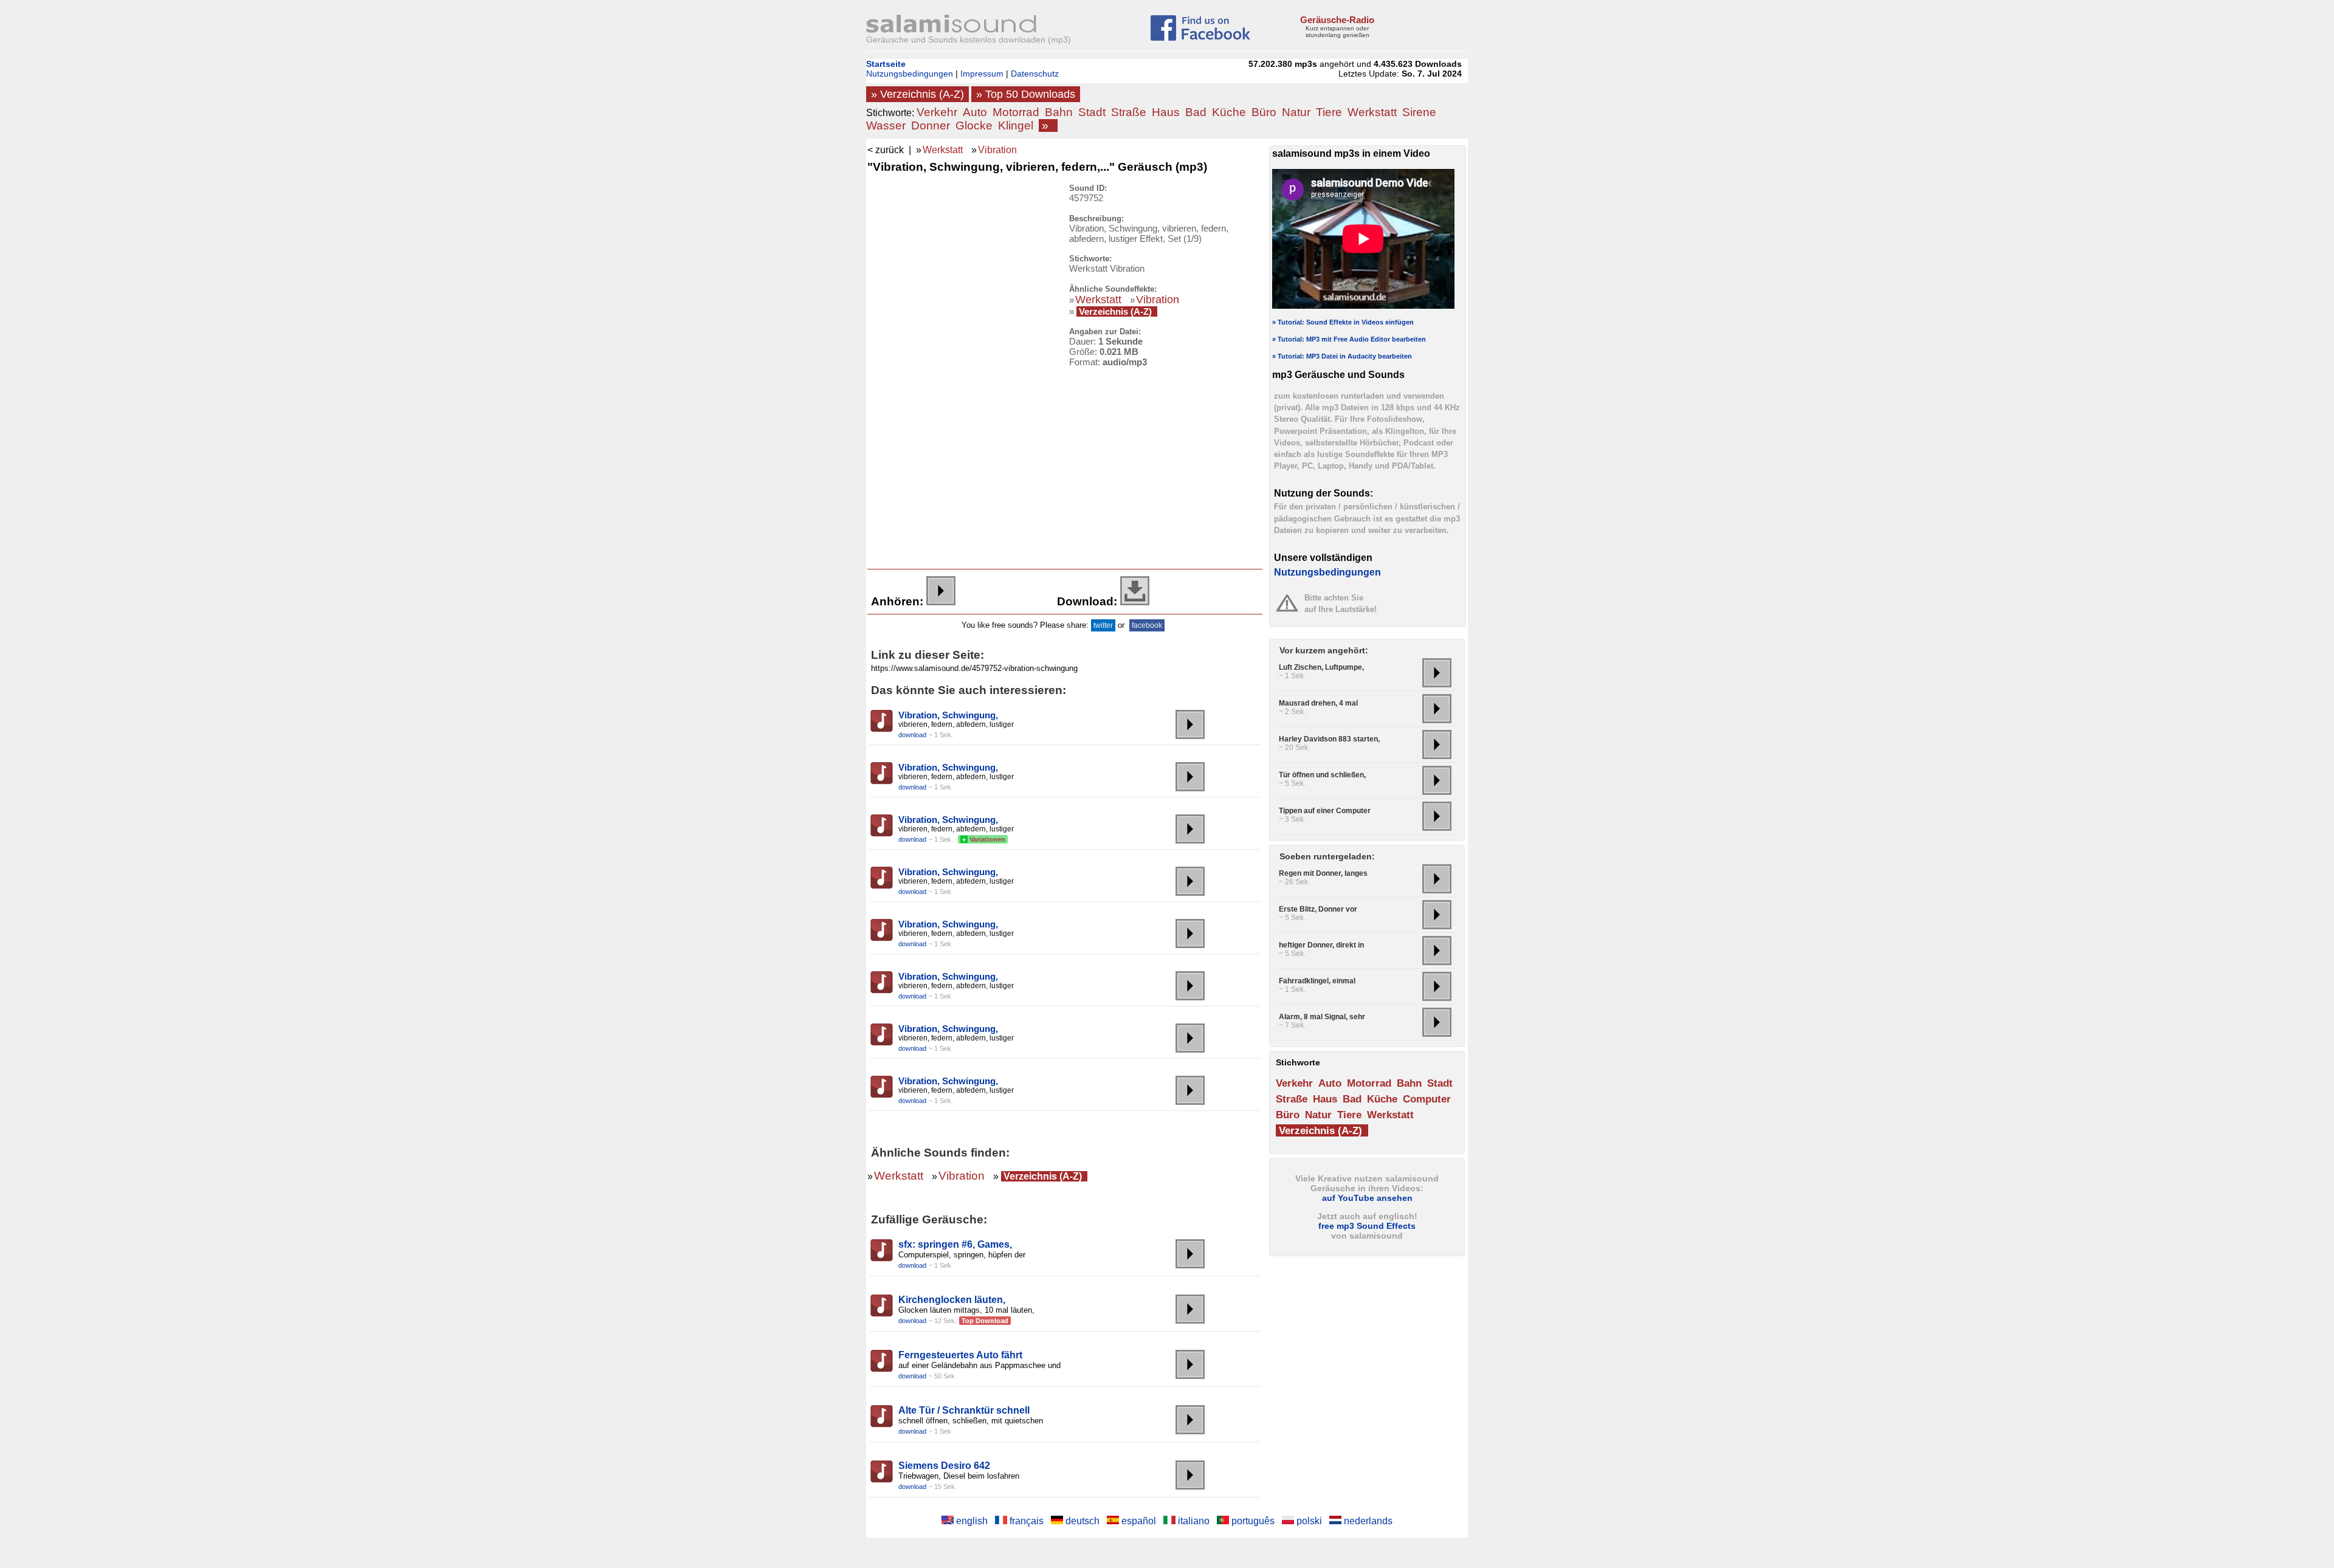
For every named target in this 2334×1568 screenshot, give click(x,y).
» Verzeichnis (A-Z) (917, 94)
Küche (1229, 112)
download (912, 735)
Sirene (1419, 112)
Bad (1196, 112)
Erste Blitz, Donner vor (1318, 909)
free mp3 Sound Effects (1367, 1226)
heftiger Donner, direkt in (1321, 945)
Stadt (1092, 112)
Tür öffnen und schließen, (1322, 775)
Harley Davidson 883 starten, (1329, 739)
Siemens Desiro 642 (944, 1466)
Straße (1129, 112)
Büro (1264, 112)
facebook (1147, 625)
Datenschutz (1035, 74)
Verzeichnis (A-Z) (1115, 311)
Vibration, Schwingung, (948, 715)
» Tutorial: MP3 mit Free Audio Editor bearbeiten (1349, 339)
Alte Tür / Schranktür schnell (964, 1410)
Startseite (886, 64)
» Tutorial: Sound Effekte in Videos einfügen (1343, 322)
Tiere (1329, 112)
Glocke (974, 126)
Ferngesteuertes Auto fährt (960, 1355)
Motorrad (1016, 112)
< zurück (886, 150)
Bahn (1059, 112)
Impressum (982, 74)
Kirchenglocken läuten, (952, 1300)
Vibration (997, 150)
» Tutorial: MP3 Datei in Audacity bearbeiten (1342, 356)
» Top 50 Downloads (1026, 94)
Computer (1427, 1099)
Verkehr (937, 112)
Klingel (1016, 126)
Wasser (886, 126)
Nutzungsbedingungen (910, 74)
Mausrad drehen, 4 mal (1318, 703)
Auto (975, 112)
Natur (1296, 112)
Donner (931, 126)
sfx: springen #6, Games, (955, 1244)
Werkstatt (1372, 112)
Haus (1166, 112)
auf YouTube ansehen (1367, 1198)
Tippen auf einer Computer (1325, 811)
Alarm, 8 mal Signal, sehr (1322, 1017)
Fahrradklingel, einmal (1317, 981)
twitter (1103, 625)
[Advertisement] (960, 366)
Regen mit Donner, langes (1323, 873)
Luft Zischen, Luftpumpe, (1321, 667)
